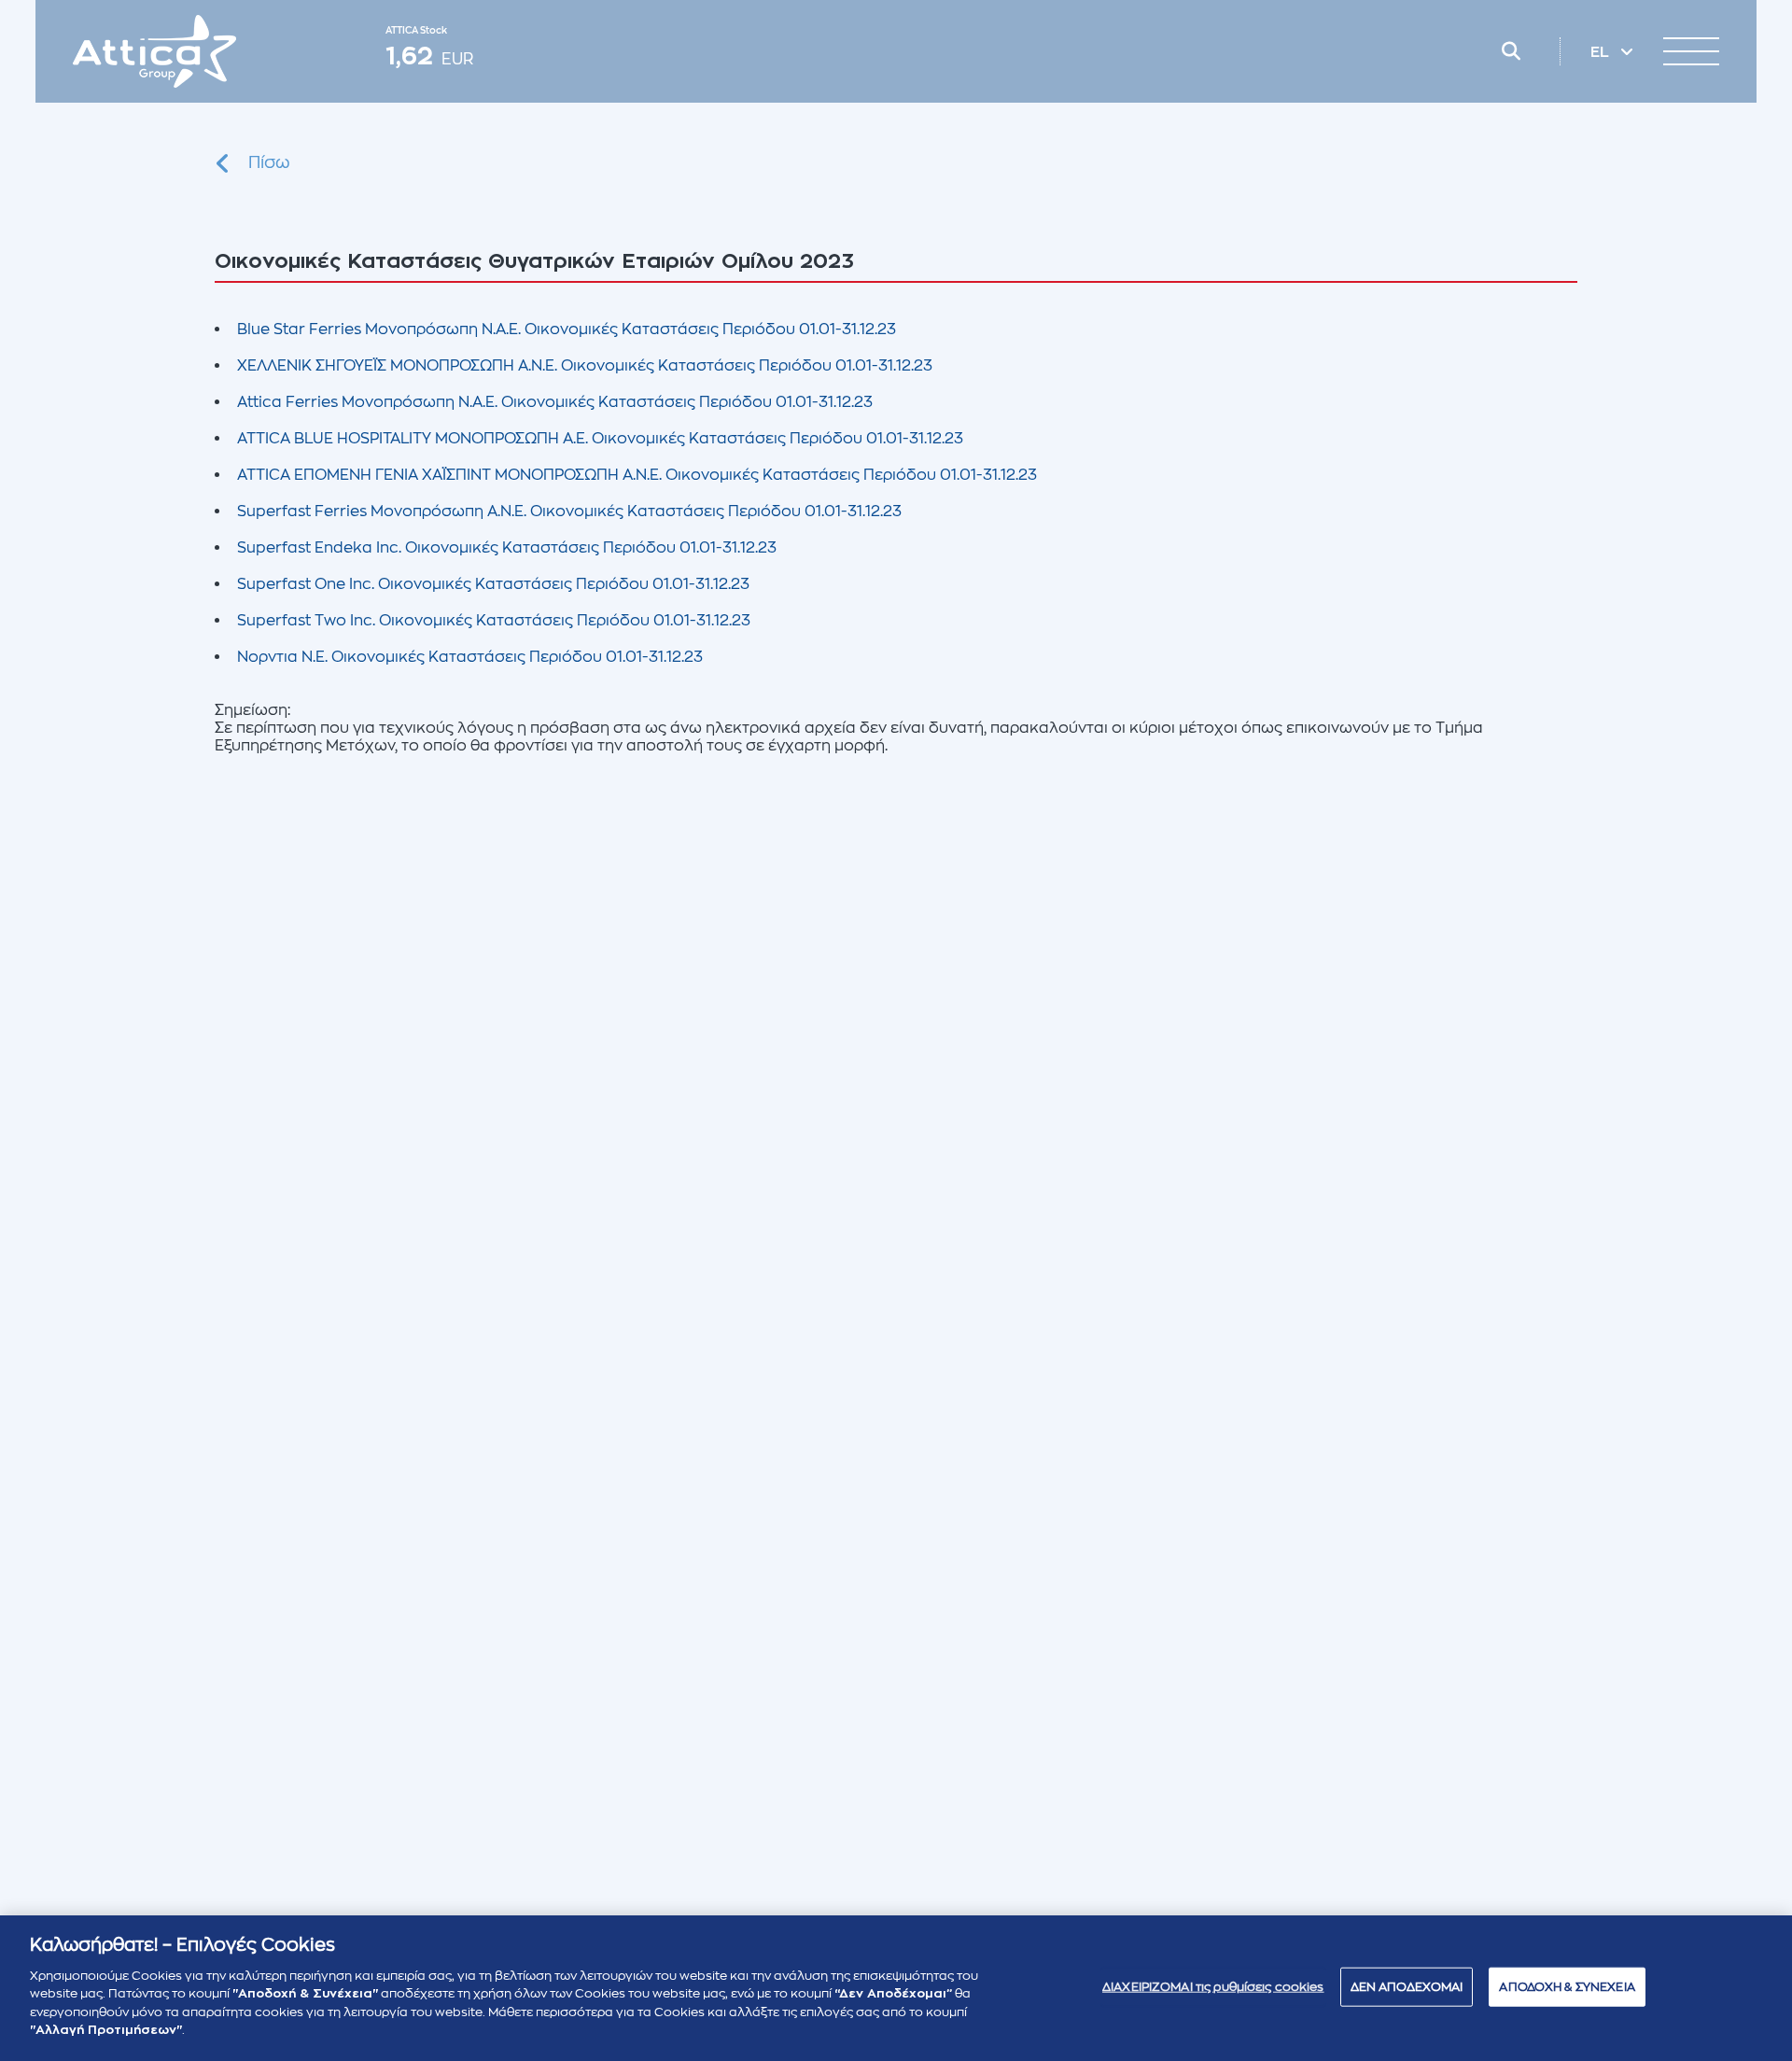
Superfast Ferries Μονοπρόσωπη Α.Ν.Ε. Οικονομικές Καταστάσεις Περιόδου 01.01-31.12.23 (569, 512)
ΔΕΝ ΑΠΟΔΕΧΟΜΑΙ (1407, 1987)
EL (1602, 52)
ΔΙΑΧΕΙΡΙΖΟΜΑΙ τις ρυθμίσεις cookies (1213, 1987)
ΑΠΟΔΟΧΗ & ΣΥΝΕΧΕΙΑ (1567, 1987)
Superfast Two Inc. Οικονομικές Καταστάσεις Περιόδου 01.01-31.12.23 (494, 621)
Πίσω (269, 162)
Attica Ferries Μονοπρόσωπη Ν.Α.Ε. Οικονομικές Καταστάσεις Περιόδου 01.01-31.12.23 (555, 402)
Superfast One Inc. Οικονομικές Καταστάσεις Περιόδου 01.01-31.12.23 (493, 584)
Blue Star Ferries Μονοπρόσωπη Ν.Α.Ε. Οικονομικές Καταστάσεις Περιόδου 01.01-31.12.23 (567, 329)
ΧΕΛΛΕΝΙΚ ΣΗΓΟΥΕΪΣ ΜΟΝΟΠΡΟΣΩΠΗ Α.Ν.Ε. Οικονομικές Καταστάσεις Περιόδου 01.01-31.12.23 (585, 366)
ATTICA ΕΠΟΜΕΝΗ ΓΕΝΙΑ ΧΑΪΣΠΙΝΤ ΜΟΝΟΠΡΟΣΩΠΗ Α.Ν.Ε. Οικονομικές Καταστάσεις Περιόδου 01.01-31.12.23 (637, 475)
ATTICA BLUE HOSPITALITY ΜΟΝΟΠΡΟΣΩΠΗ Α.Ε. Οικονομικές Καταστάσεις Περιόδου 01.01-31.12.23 (600, 439)
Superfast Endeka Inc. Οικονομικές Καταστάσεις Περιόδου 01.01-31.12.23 (507, 548)
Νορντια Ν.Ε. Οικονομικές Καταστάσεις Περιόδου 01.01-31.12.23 (470, 657)
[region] (896, 1988)
